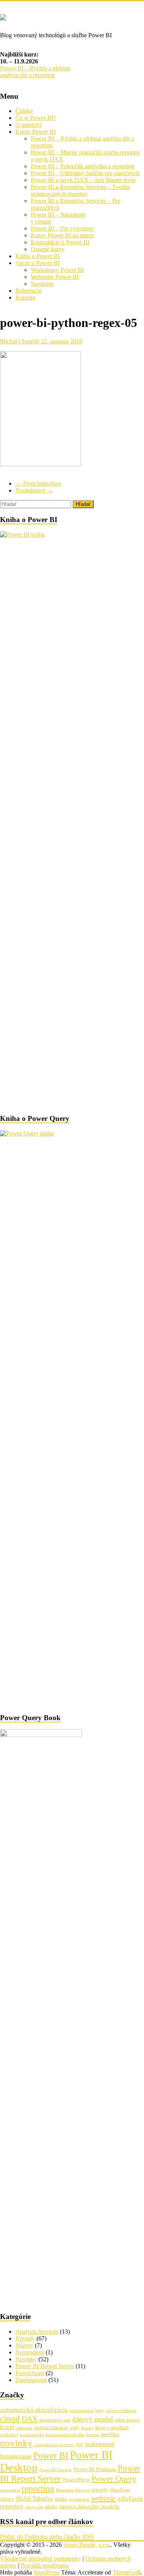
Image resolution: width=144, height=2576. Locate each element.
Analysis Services (37, 2331)
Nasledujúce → (34, 490)
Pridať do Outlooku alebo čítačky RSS (47, 2537)
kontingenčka (32, 2435)
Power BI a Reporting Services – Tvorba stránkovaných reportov (80, 190)
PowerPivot (76, 2480)
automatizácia (82, 2411)
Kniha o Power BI (38, 256)
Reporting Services (73, 2490)
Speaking (42, 284)
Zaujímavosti (31, 2380)
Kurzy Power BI (36, 132)
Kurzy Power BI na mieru (62, 235)
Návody (25, 2338)
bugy (100, 2410)
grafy (75, 2428)
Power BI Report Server (45, 2366)
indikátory (9, 2435)
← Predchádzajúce (38, 483)
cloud (10, 2419)
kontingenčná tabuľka (65, 2435)
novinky (16, 2443)
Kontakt (25, 298)
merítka (110, 2434)
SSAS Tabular (34, 2499)
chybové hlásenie (121, 2411)
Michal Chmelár (20, 341)
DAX (30, 2419)
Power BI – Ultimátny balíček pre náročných (85, 173)
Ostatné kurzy (48, 249)
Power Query (114, 2479)
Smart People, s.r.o (86, 2545)
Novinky (26, 2359)
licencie (93, 2435)
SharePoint (120, 2490)
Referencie (28, 291)
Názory (24, 2345)
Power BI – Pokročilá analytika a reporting (83, 166)
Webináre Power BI (55, 277)
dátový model (93, 2419)
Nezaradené (30, 2352)
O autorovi (28, 125)
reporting (38, 2489)
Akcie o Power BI (37, 263)
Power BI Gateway (56, 2470)
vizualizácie (79, 2499)
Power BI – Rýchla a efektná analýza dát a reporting (35, 72)
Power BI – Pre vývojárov (63, 228)
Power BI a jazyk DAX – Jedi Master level (83, 180)
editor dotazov (127, 2420)
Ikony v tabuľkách (112, 2428)
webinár (103, 2498)
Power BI (51, 2455)
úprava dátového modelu (89, 2506)
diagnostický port (55, 2420)
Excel (7, 2427)
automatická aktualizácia (34, 2410)
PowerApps (30, 2373)
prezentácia (10, 2490)
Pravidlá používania (45, 2565)
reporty (100, 2490)
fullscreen (24, 2428)
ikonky (87, 2428)
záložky (51, 2507)
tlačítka (61, 2499)
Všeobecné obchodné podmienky (41, 2559)
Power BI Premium (95, 2469)
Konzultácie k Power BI (60, 242)
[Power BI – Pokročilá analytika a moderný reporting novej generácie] (3, 16)
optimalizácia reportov (54, 2445)
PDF (79, 2445)
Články (24, 111)
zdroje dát (34, 2507)
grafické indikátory (51, 2428)
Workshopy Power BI (57, 270)
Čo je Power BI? (36, 118)
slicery (7, 2499)
